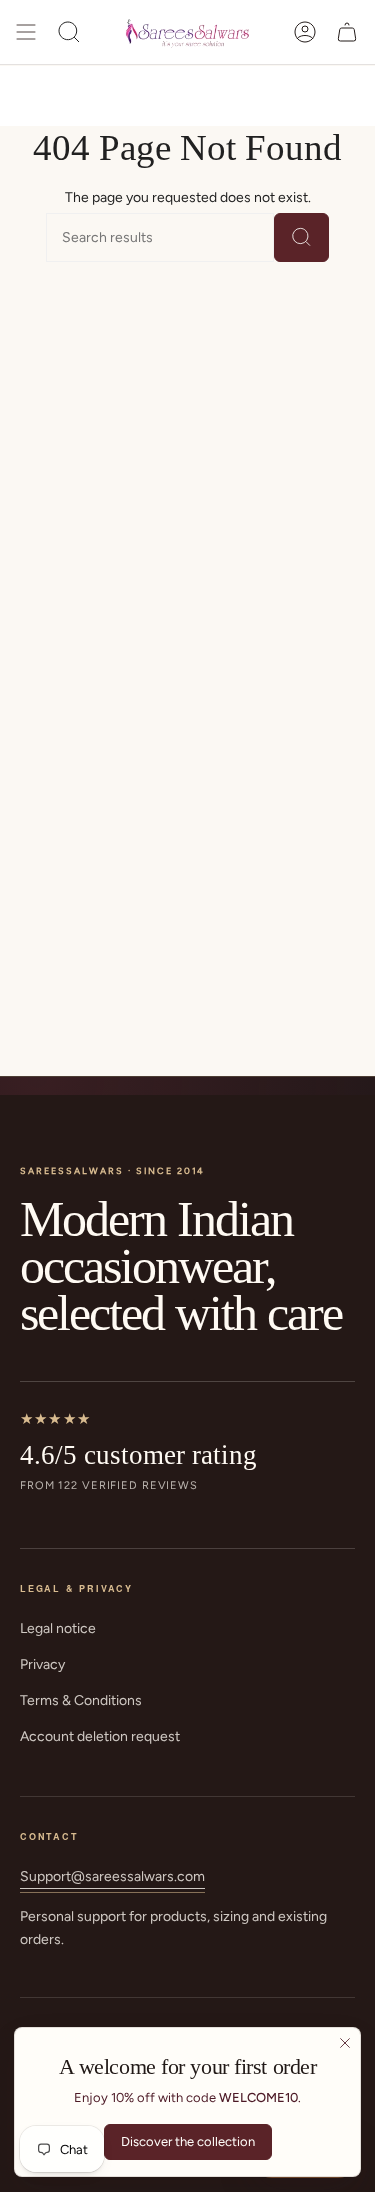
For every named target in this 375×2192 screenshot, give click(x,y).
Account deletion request (100, 1736)
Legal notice (58, 1628)
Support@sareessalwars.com (112, 1876)
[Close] (345, 2043)
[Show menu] (26, 32)
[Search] (301, 237)
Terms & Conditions (81, 1700)
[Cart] (347, 32)
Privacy (42, 1664)
